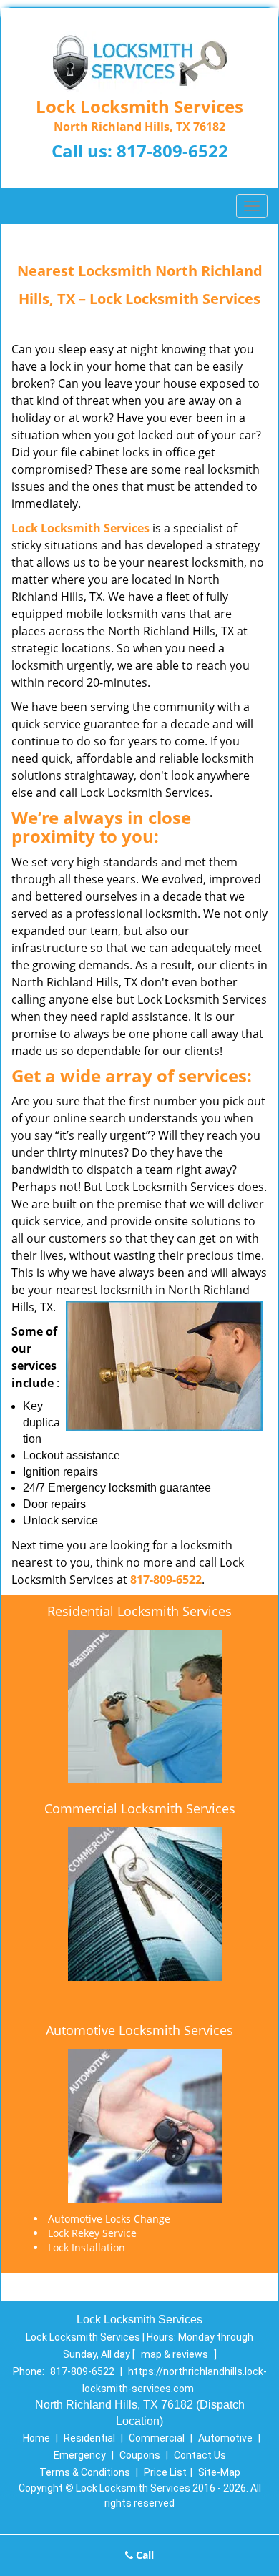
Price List (165, 2472)
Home (36, 2438)
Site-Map (219, 2472)
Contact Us (200, 2455)
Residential (89, 2438)
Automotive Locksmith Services (139, 2030)
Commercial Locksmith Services (140, 1808)
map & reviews (176, 2354)
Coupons (140, 2455)
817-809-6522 (172, 151)
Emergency (80, 2455)
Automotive (225, 2438)
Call (143, 2555)
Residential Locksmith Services (139, 1611)
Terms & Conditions (85, 2472)
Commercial (157, 2438)
